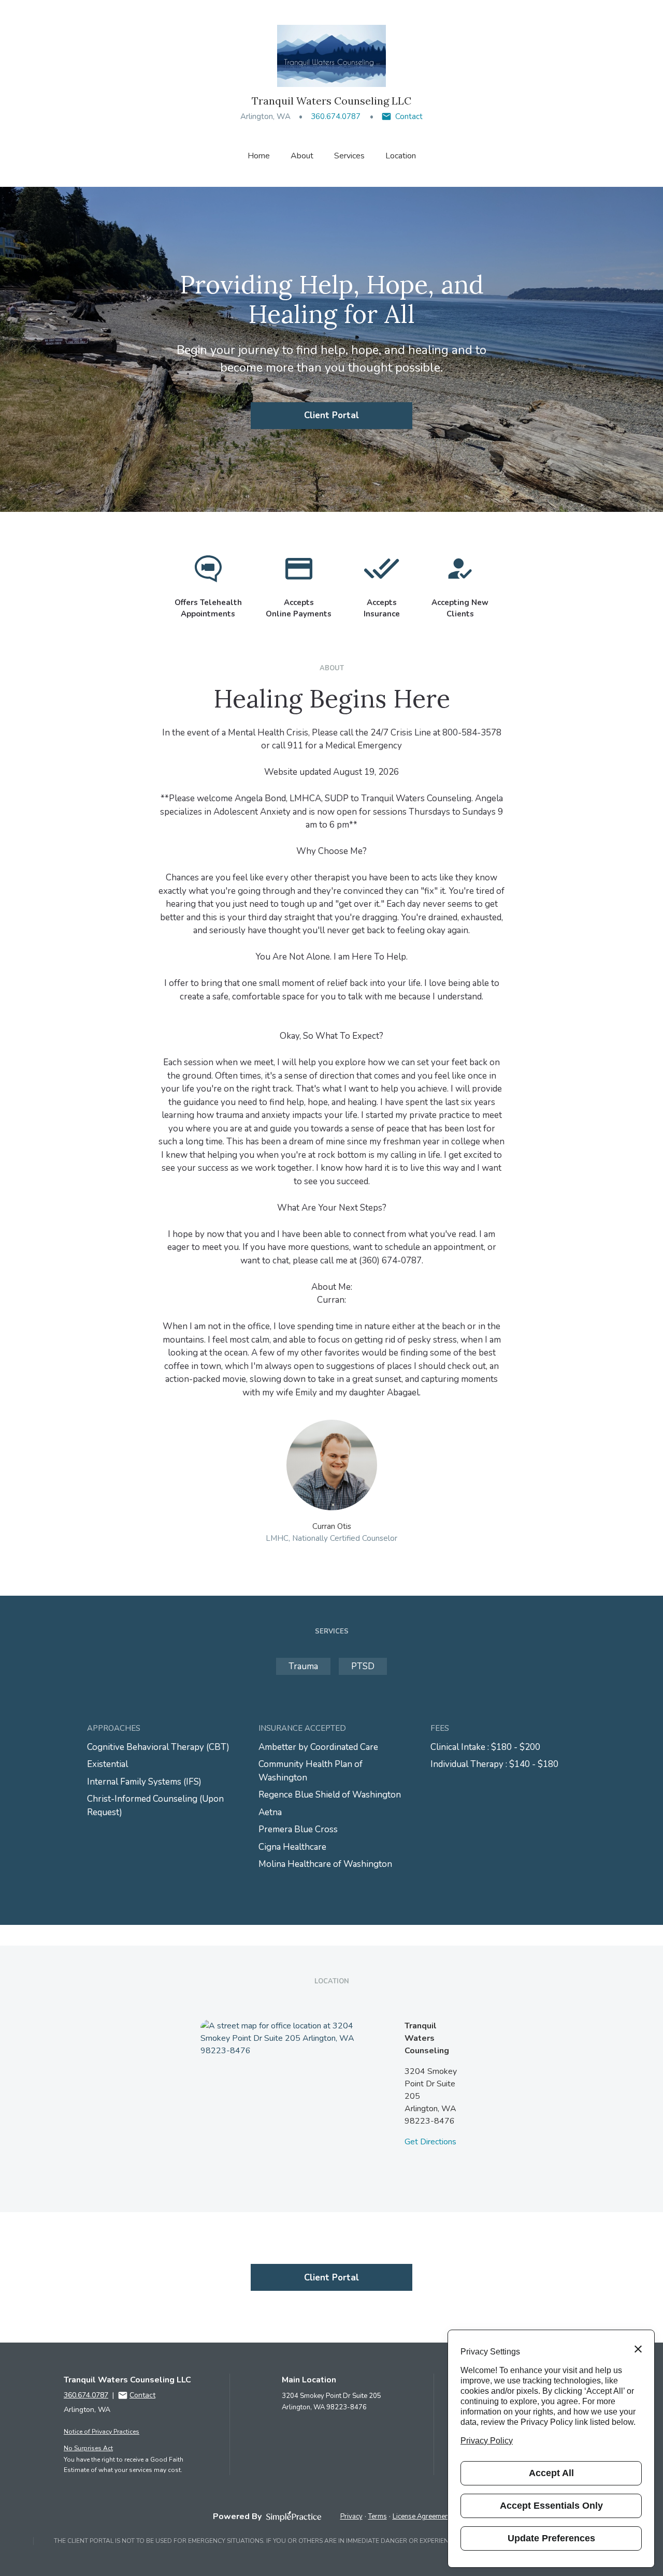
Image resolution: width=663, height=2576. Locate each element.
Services (349, 156)
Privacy (351, 2516)
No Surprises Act (88, 2448)
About (302, 156)
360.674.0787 (336, 116)
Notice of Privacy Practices (102, 2432)
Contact (409, 116)
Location (401, 156)
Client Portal (331, 415)
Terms (378, 2516)
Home (259, 156)
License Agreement (422, 2516)
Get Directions (430, 2142)
